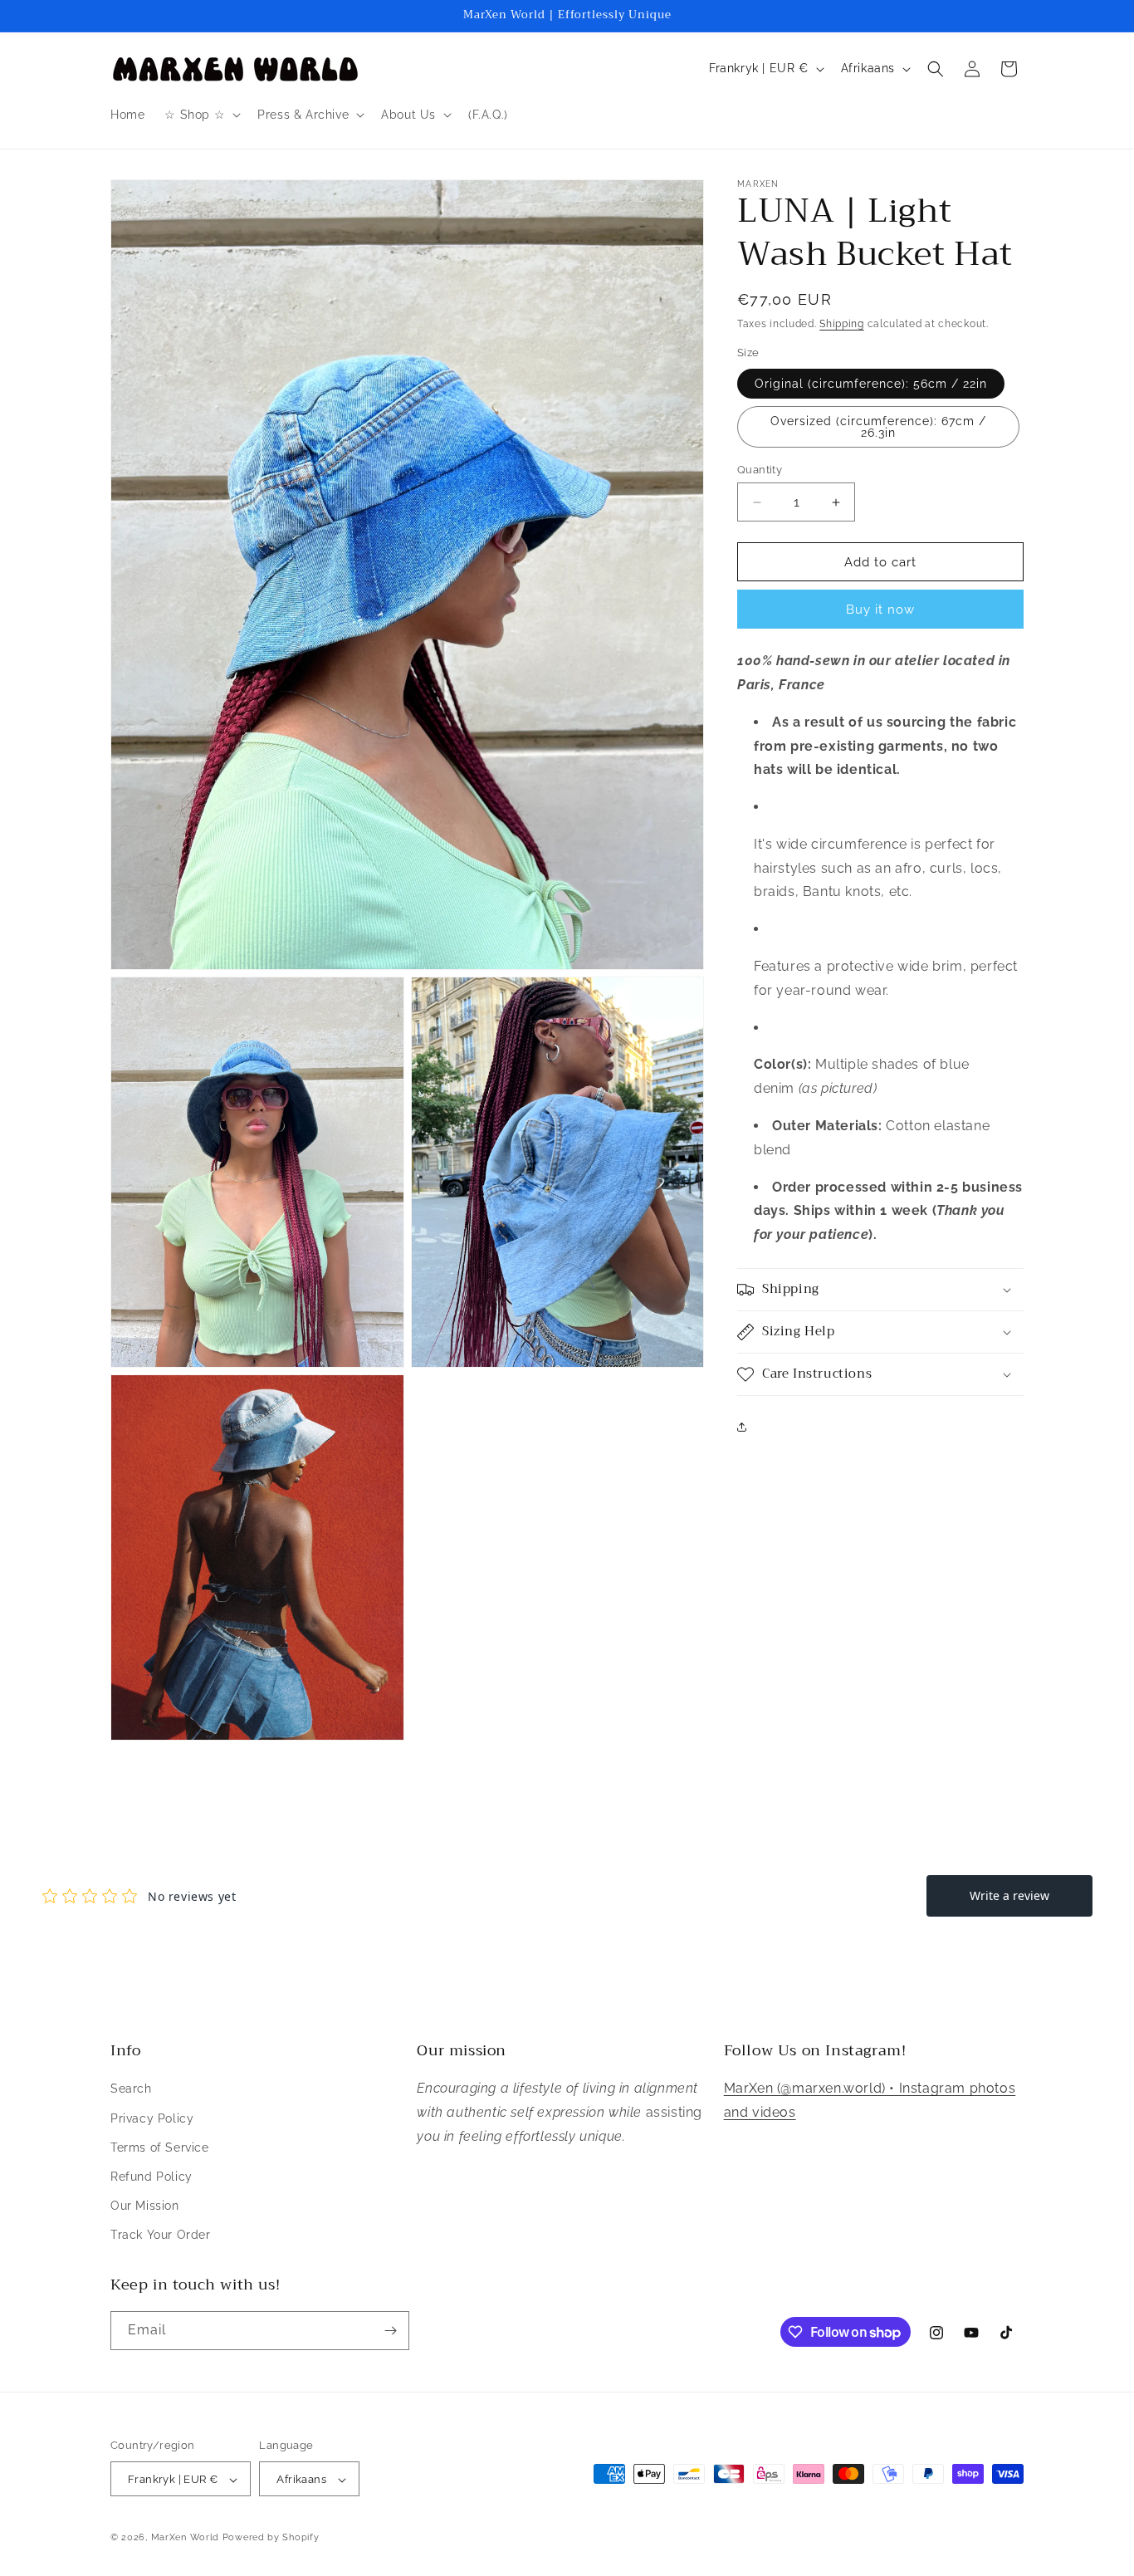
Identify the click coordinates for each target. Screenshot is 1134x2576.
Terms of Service (160, 2147)
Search (131, 2089)
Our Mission (145, 2206)
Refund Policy (152, 2177)
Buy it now (880, 610)
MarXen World (185, 2538)
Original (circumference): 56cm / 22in (871, 384)
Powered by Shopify (271, 2538)
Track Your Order (161, 2236)
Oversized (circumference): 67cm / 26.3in (878, 427)
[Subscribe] (390, 2331)
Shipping (842, 324)
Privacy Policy (152, 2118)
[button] (201, 115)
